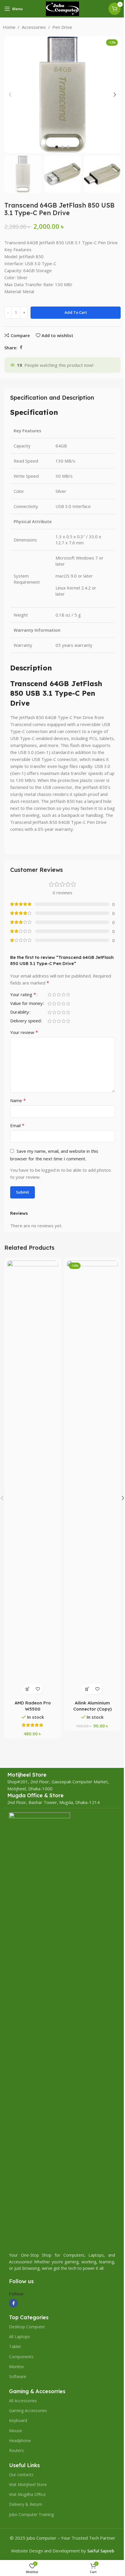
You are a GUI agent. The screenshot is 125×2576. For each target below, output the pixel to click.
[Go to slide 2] (63, 147)
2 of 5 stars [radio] (54, 995)
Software (18, 2376)
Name (18, 1100)
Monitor (17, 2367)
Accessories (34, 27)
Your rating (23, 995)
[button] (10, 95)
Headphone (20, 2440)
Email (17, 1125)
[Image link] (40, 2030)
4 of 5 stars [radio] (63, 995)
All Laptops (19, 2337)
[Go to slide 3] (68, 147)
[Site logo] (63, 8)
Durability (20, 1012)
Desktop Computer (27, 2327)
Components (21, 2357)
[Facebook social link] (21, 347)
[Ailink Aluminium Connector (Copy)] (92, 1479)
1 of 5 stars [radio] (49, 995)
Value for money (26, 1004)
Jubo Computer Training (31, 2514)
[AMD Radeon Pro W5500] (33, 1479)
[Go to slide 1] (57, 147)
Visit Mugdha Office (27, 2494)
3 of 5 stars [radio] (59, 995)
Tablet (15, 2346)
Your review (24, 1032)
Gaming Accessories (28, 2411)
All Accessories (23, 2401)
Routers (16, 2450)
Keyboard (18, 2420)
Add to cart (76, 312)
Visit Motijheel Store (28, 2484)
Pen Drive (62, 27)
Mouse (16, 2431)
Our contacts (21, 2475)
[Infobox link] (27, 1775)
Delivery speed (25, 1021)
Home (9, 27)
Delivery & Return (26, 2504)
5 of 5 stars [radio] (68, 995)
